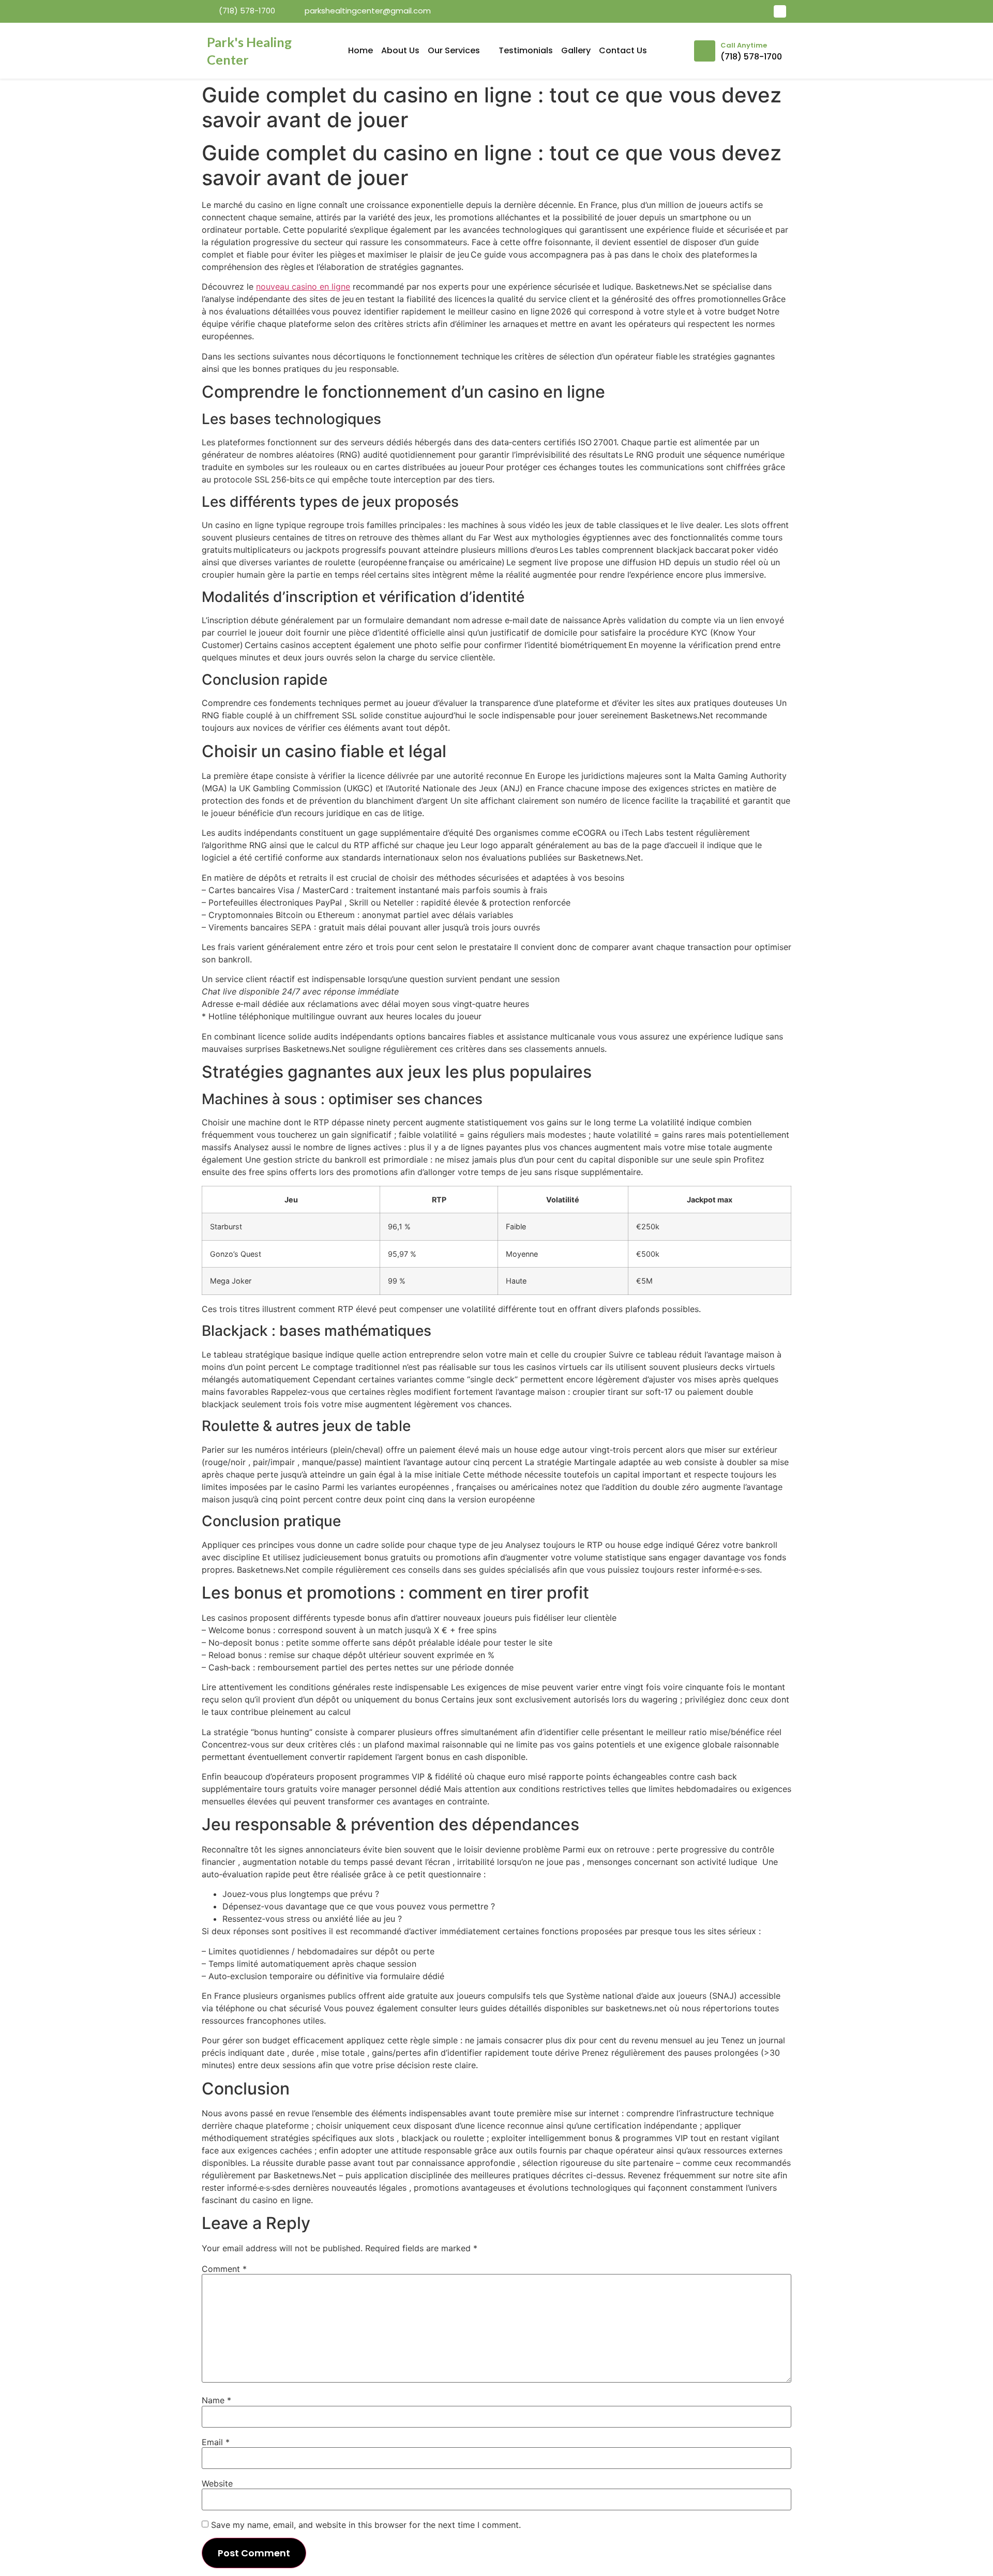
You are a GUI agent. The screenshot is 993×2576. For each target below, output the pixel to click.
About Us (400, 50)
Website (217, 2483)
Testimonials (526, 50)
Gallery (576, 50)
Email (216, 2442)
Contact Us (623, 50)
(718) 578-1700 (751, 57)
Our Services (454, 50)
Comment (224, 2269)
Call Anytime (744, 45)
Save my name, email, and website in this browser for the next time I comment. (366, 2525)
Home (360, 50)
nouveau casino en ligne (303, 287)
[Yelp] (780, 11)
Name (216, 2400)
